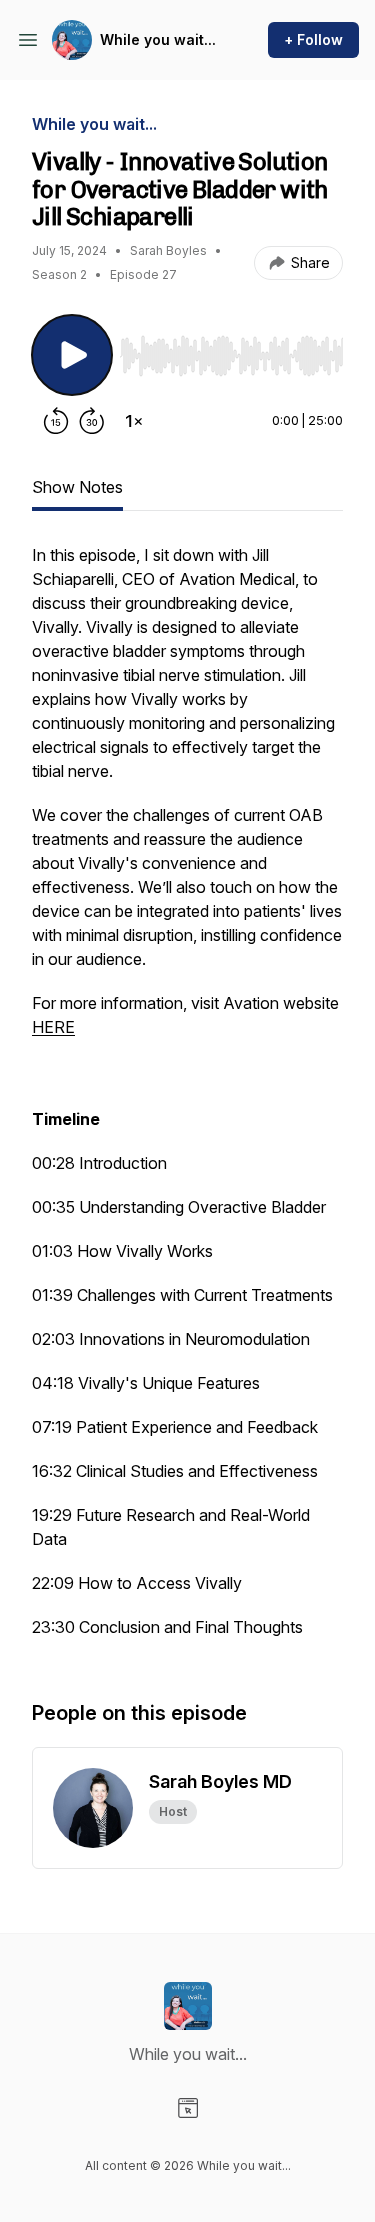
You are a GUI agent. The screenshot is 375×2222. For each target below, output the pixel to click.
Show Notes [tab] (77, 487)
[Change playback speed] (134, 421)
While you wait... (158, 39)
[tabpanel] (187, 1101)
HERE (53, 1027)
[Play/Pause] (72, 355)
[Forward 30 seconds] (92, 421)
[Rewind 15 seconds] (56, 421)
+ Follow (313, 39)
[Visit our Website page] (188, 2108)
